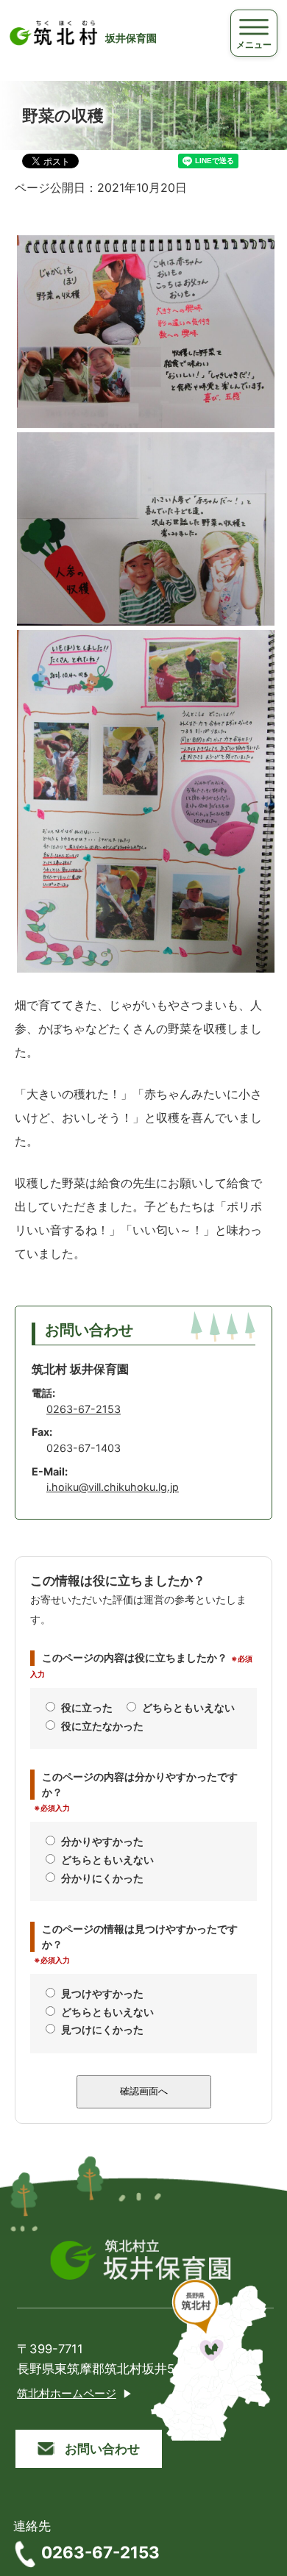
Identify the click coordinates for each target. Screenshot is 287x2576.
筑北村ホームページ (67, 2394)
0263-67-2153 (84, 1409)
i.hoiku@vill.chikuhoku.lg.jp (113, 1487)
